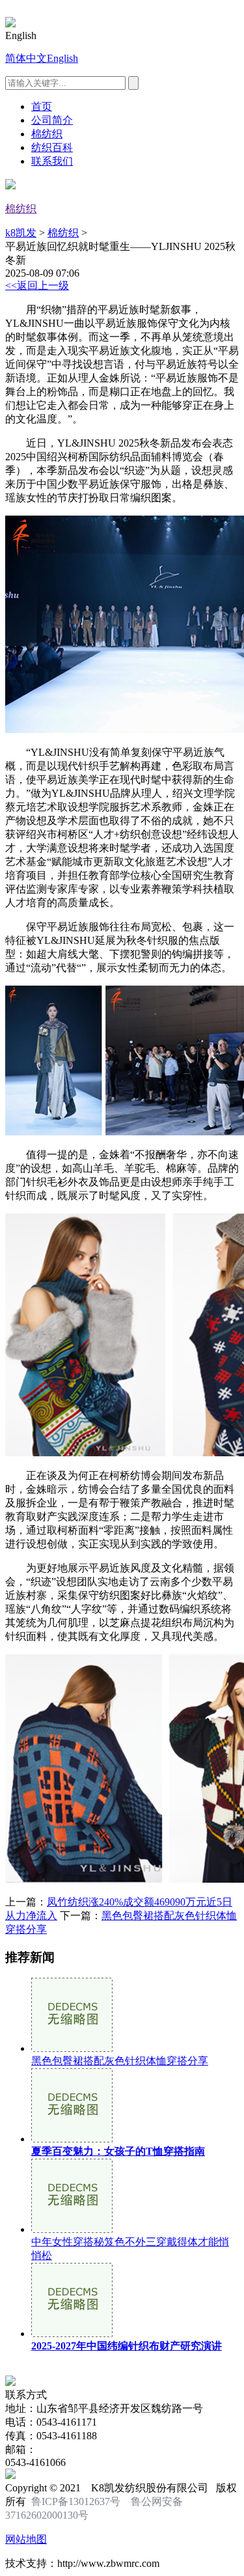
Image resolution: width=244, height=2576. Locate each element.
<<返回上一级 (37, 285)
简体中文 (26, 58)
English (62, 58)
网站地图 (26, 2539)
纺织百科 (52, 147)
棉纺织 (47, 134)
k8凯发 (21, 233)
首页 (42, 106)
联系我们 (52, 161)
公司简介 (52, 120)
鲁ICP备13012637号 (76, 2501)
